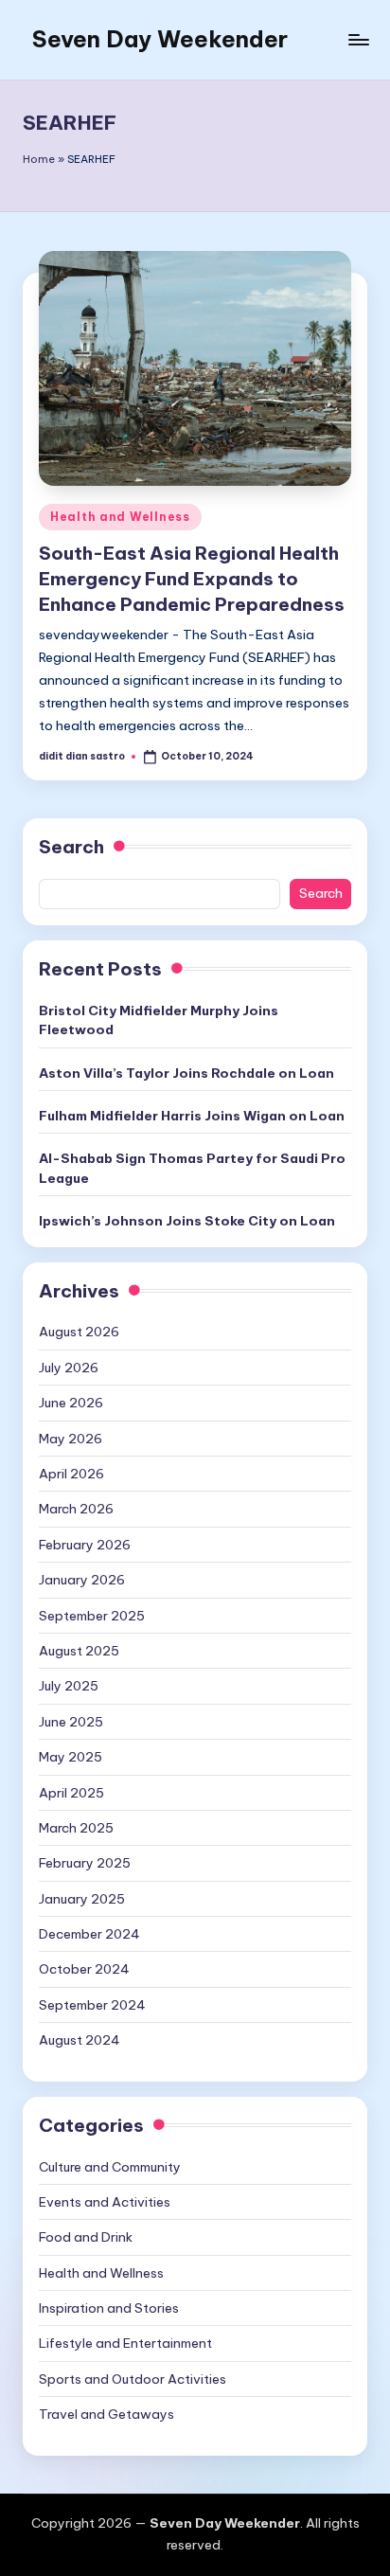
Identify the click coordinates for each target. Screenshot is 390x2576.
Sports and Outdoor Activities (133, 2379)
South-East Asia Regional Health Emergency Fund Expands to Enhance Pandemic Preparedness (192, 579)
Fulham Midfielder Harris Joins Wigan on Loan (192, 1116)
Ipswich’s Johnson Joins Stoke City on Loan (187, 1221)
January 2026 (82, 1580)
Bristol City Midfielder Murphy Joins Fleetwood (159, 1020)
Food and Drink (86, 2237)
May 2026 (71, 1439)
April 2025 (71, 1793)
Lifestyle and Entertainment (125, 2343)
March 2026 (76, 1509)
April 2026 (71, 1474)
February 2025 (85, 1863)
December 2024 (89, 1934)
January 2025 (82, 1899)
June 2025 (71, 1722)
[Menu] (358, 39)
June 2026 (71, 1403)
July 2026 (69, 1368)
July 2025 (69, 1686)
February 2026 (85, 1545)
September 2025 (92, 1616)
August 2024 (80, 2040)
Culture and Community (110, 2167)
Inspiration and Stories (109, 2308)
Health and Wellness (120, 517)
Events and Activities (105, 2202)
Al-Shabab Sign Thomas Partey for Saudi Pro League (192, 1168)
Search (71, 847)
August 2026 (79, 1332)
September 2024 (92, 2005)
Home (39, 159)
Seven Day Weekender (160, 39)
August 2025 (79, 1651)
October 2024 (84, 1969)
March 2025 (76, 1828)
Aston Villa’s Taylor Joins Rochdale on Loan (186, 1073)
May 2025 (71, 1757)
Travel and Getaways (106, 2414)
